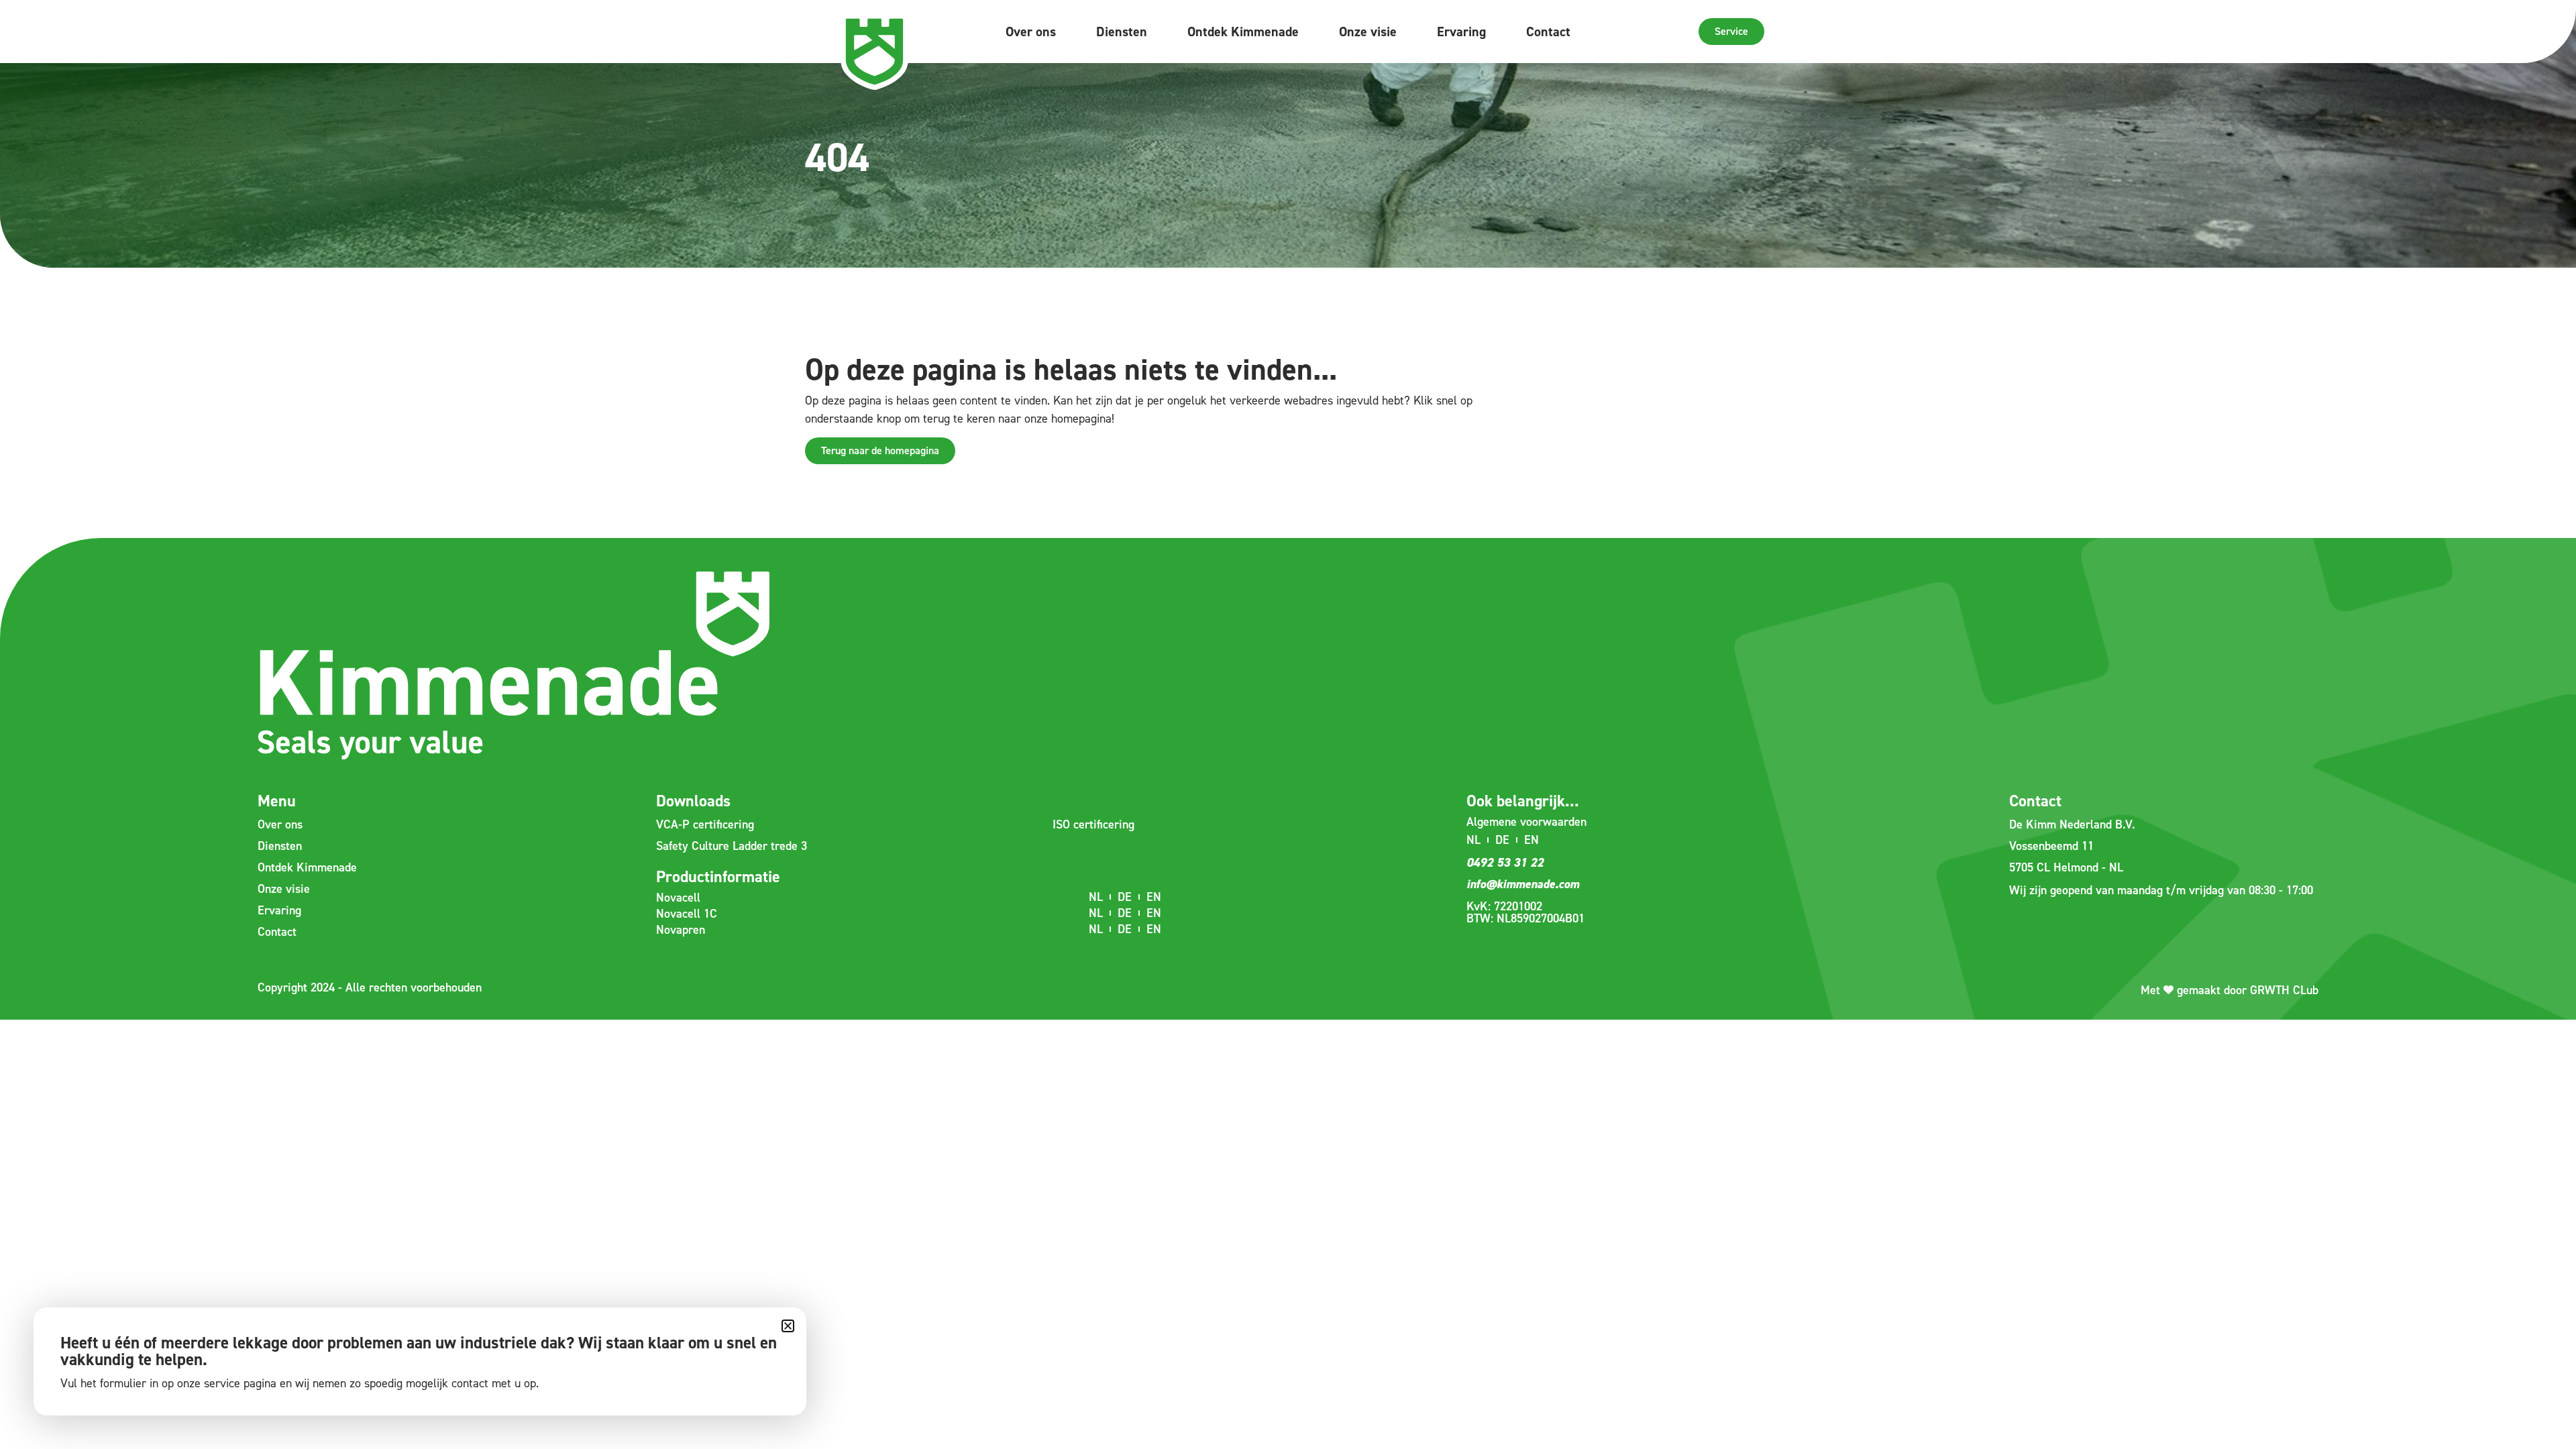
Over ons (1031, 32)
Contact (1548, 32)
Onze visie (1368, 32)
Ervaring (1461, 32)
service (222, 1383)
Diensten (1122, 32)
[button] (788, 1326)
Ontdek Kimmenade (1243, 32)
